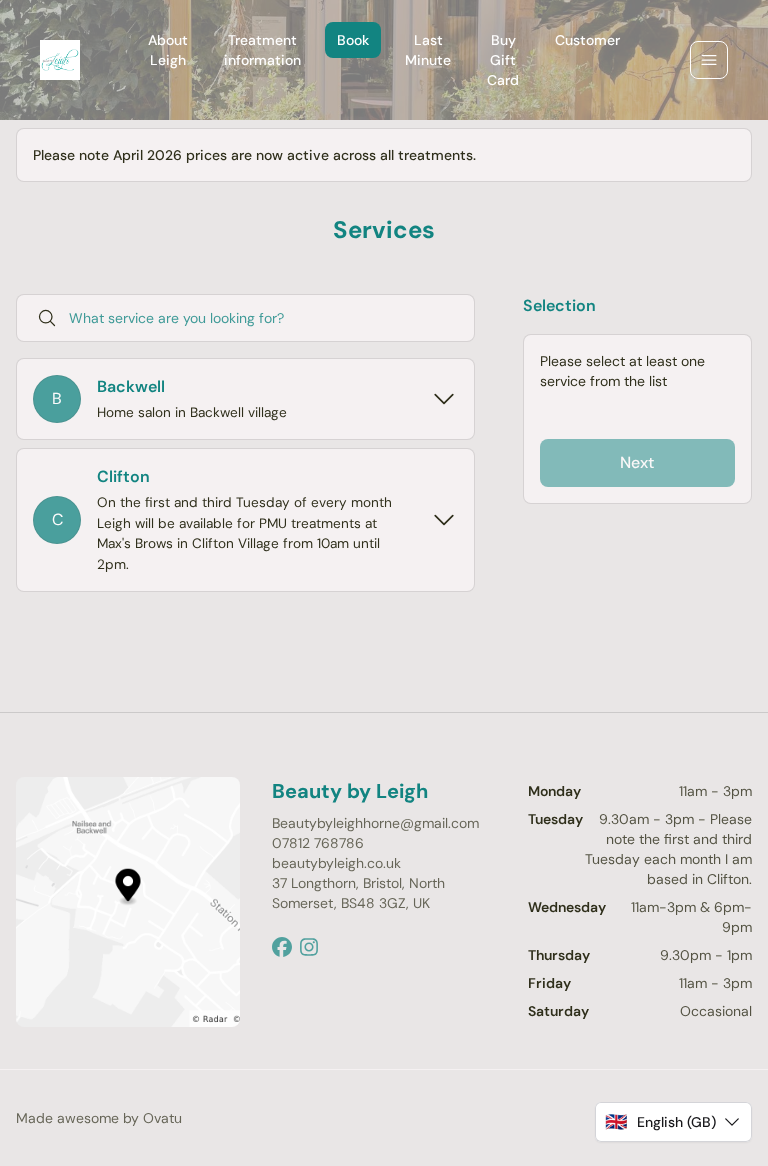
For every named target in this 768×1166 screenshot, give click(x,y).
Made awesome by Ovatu (99, 1118)
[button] (673, 1122)
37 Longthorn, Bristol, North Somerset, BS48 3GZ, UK (358, 893)
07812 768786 (318, 843)
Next (637, 462)
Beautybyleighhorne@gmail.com (375, 823)
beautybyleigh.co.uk (336, 863)
